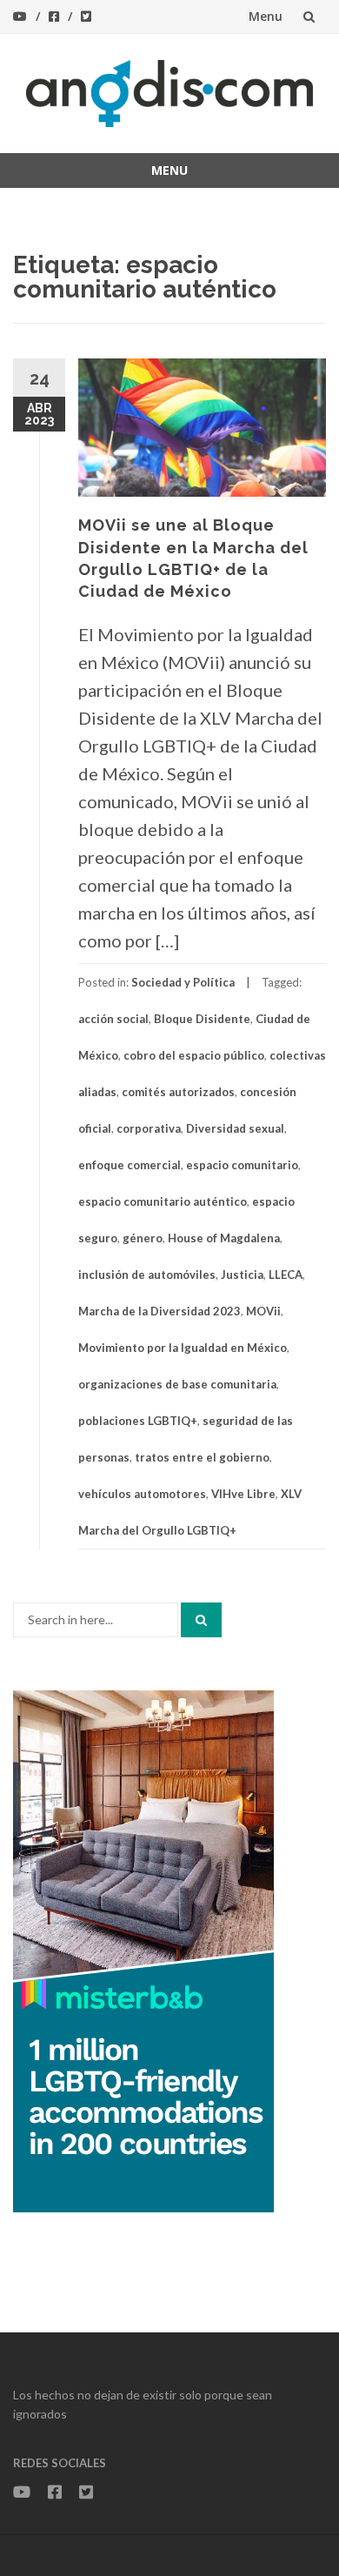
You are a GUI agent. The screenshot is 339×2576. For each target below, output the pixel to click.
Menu (266, 16)
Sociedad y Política (183, 982)
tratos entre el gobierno (202, 1457)
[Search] (201, 1620)
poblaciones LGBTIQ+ (138, 1421)
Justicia (242, 1275)
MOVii (263, 1311)
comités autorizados (178, 1092)
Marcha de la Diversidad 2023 (160, 1311)
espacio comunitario (242, 1165)
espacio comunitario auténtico (163, 1201)
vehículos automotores (142, 1494)
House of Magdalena (224, 1238)
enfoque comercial (130, 1165)
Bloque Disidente (202, 1019)
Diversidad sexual (235, 1128)
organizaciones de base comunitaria (177, 1384)
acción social (113, 1019)
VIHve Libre (243, 1494)
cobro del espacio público (194, 1055)
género (143, 1238)
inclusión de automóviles (147, 1275)
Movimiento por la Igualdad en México (183, 1348)
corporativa (149, 1128)
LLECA (286, 1275)
